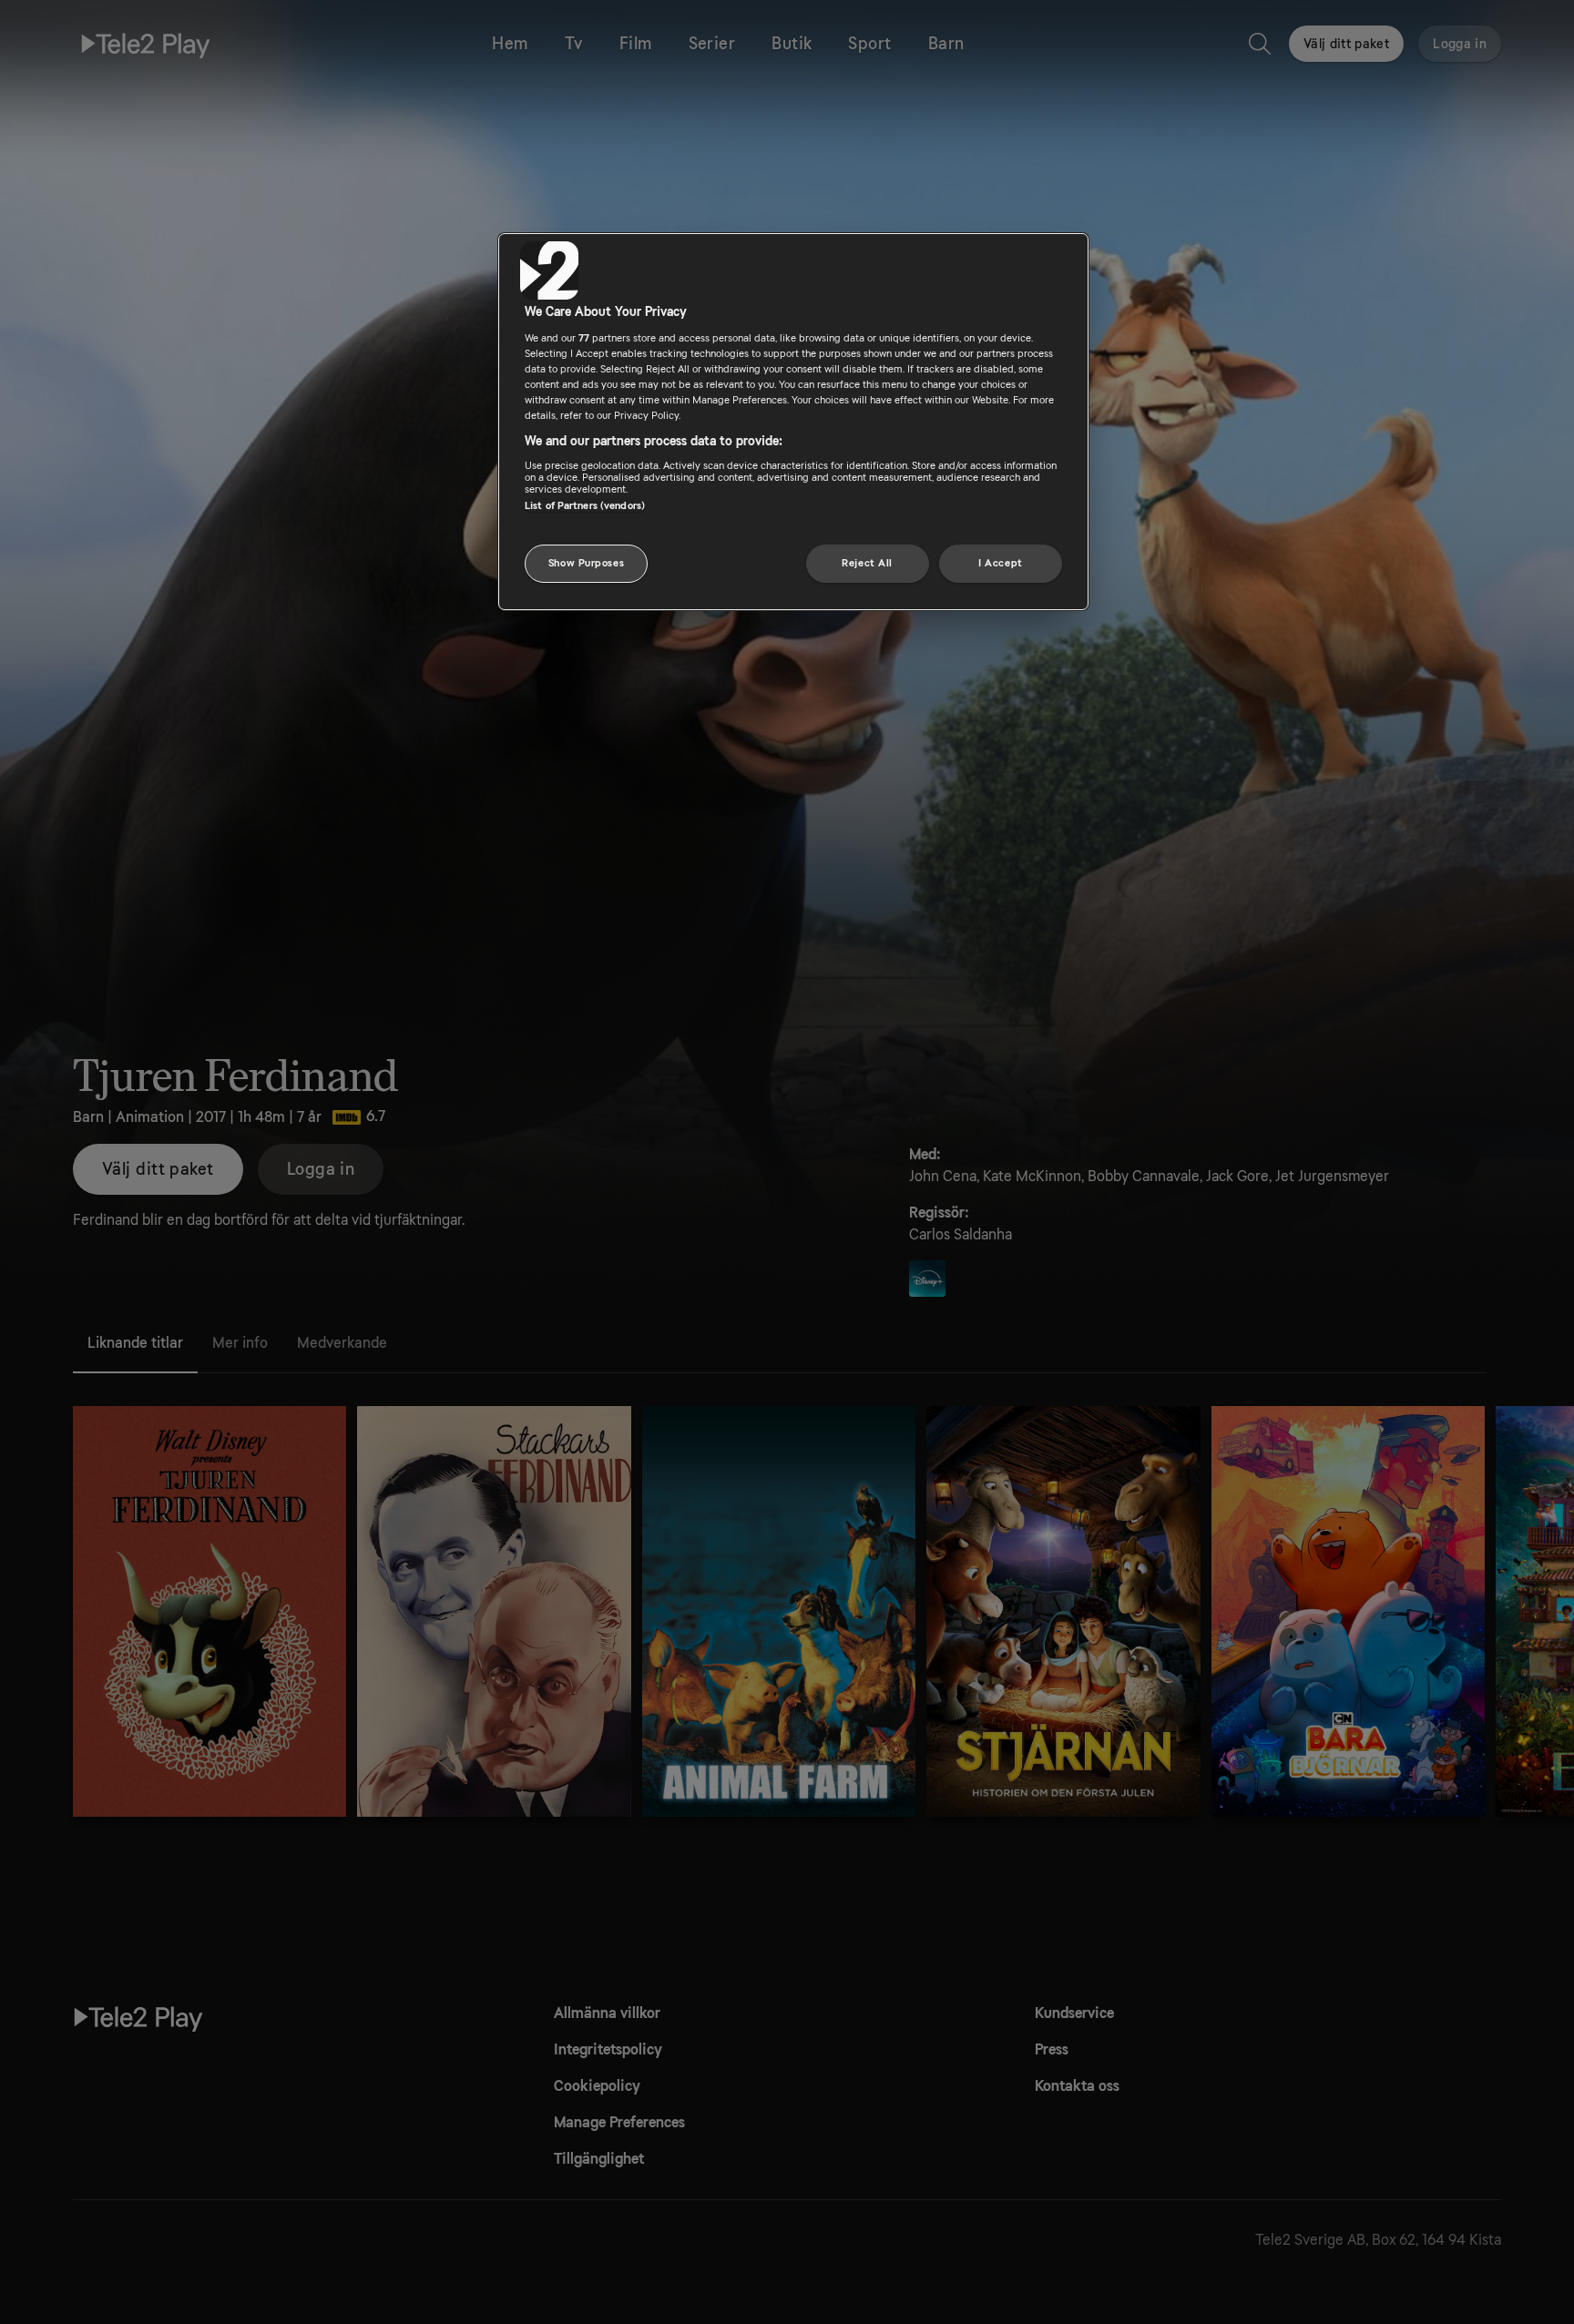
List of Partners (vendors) (585, 506)
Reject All (867, 563)
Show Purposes (586, 563)
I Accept (1001, 563)
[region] (793, 422)
